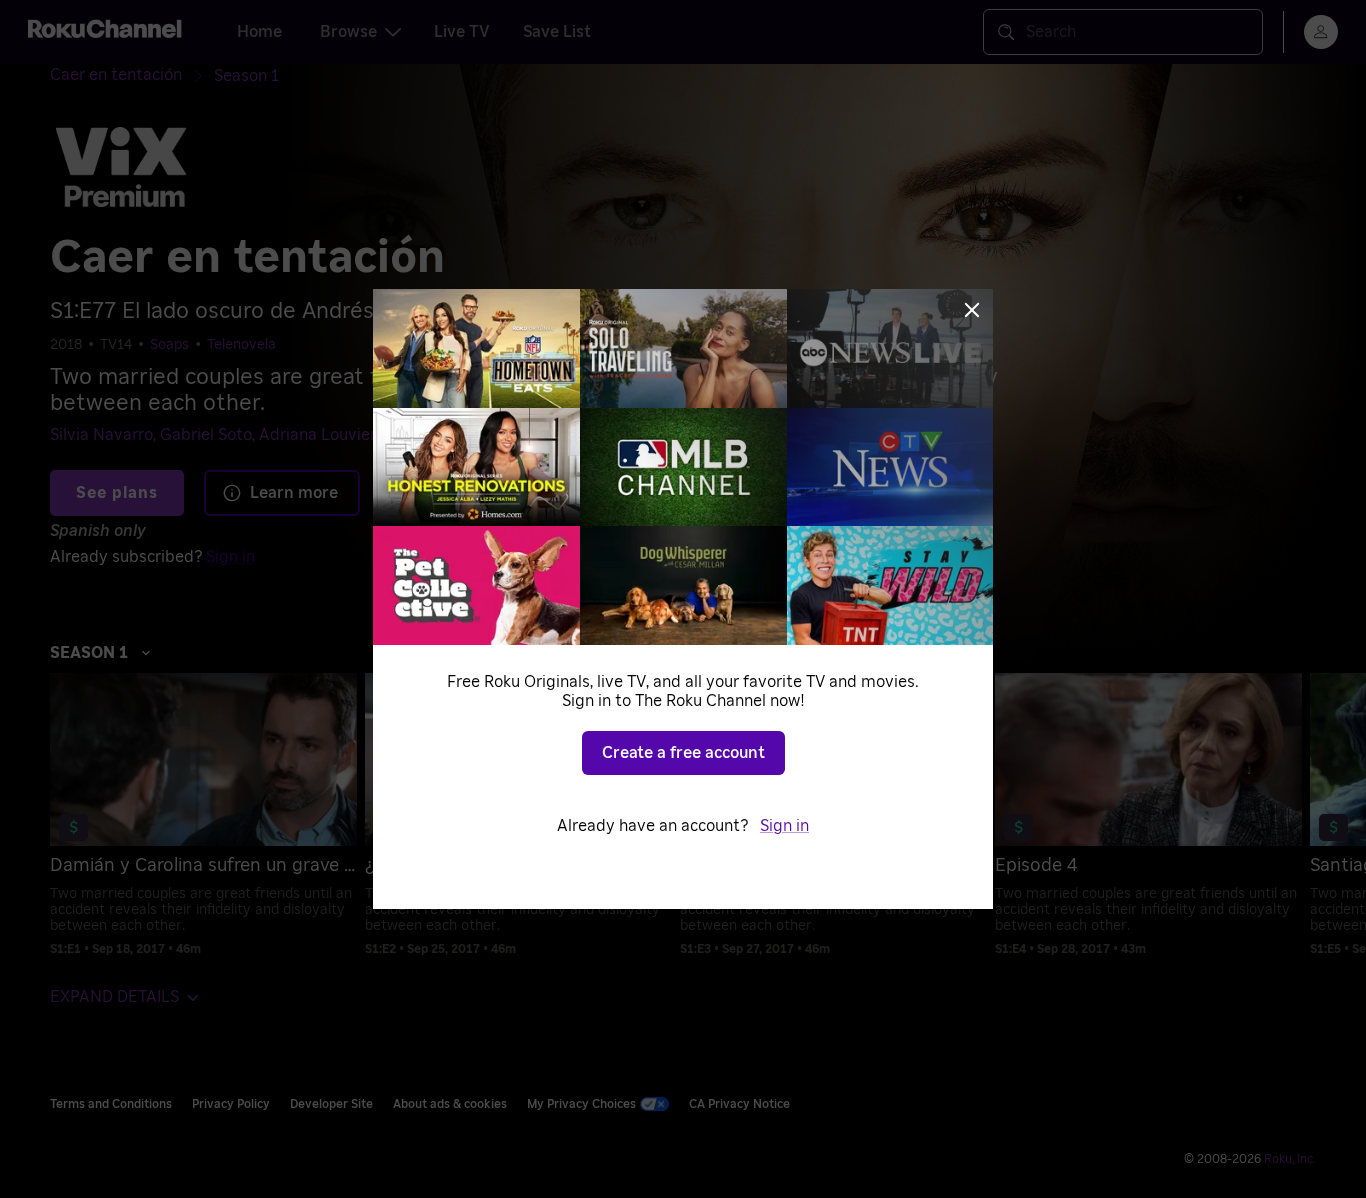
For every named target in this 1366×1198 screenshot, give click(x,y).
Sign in (784, 826)
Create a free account (683, 753)
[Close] (972, 310)
